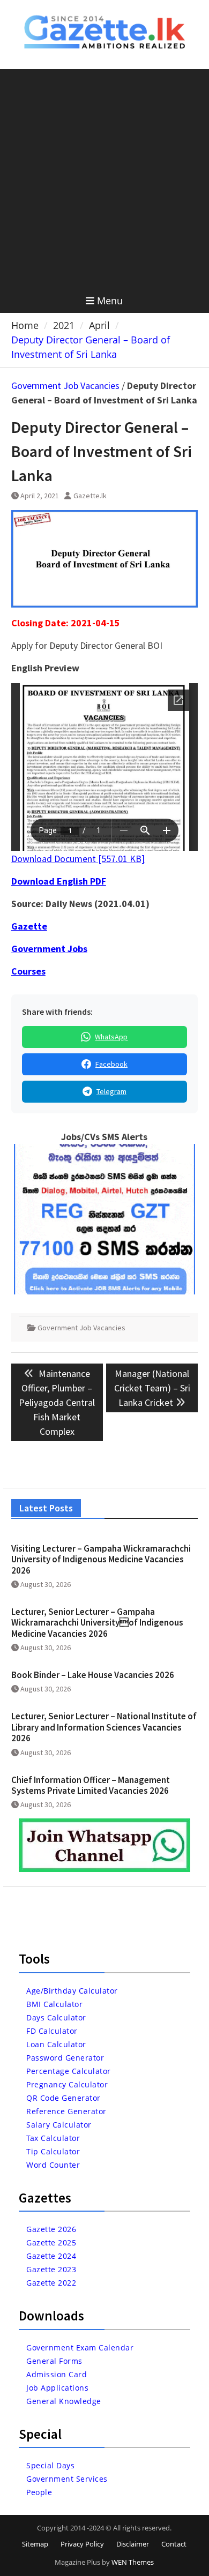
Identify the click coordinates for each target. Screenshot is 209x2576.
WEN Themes (133, 2562)
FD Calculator (52, 2031)
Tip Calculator (53, 2151)
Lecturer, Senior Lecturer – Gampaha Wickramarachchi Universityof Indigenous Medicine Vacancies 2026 (97, 1623)
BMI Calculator (54, 2004)
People (39, 2492)
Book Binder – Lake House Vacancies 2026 (93, 1675)
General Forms (54, 2361)
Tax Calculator (53, 2138)
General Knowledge (64, 2401)
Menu (110, 301)
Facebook (111, 1064)
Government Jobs (49, 949)
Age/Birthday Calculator (72, 1991)
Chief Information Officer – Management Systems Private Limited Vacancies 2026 (91, 1785)
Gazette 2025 (51, 2242)
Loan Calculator (56, 2044)
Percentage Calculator (69, 2071)
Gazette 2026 (51, 2229)
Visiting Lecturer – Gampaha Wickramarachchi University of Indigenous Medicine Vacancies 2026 (101, 1559)
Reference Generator (66, 2111)
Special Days (50, 2465)
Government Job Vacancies (65, 385)
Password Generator (65, 2058)
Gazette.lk (90, 496)
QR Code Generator (64, 2098)
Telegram (111, 1091)
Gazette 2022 (51, 2283)
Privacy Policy (82, 2544)
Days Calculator (56, 2017)
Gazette (29, 926)
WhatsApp (111, 1037)
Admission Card (57, 2374)
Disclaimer (133, 2544)
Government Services (67, 2479)
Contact (174, 2544)
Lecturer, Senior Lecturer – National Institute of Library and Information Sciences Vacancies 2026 (104, 1727)
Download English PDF (59, 881)
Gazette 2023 (51, 2269)
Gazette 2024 (51, 2256)
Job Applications (57, 2388)
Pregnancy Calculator (67, 2084)
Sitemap (35, 2544)
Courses (28, 971)
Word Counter (53, 2165)
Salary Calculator (59, 2125)
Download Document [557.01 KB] (78, 859)
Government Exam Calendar (80, 2347)
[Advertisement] (104, 179)
